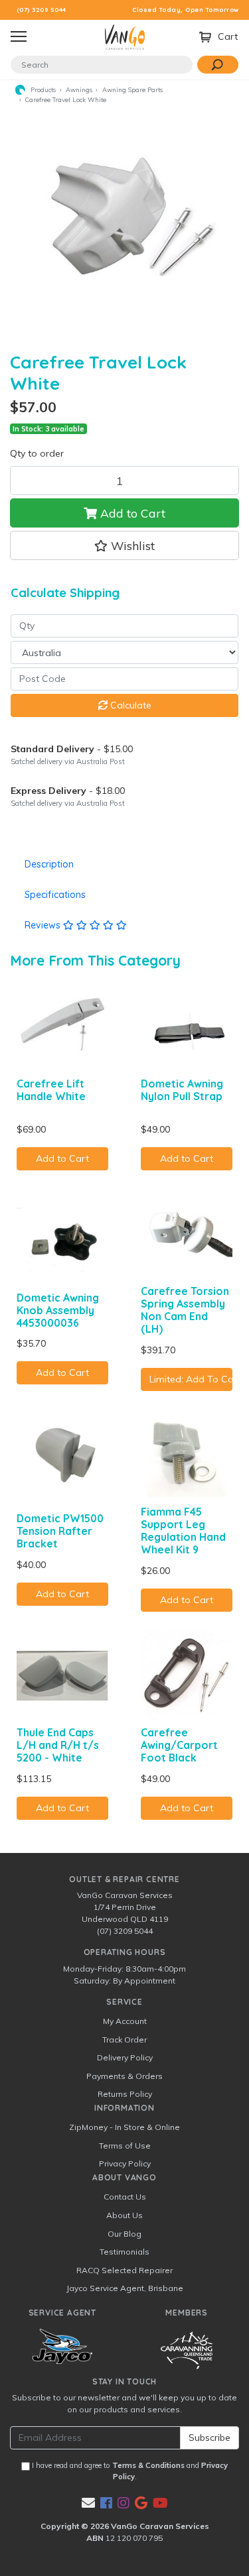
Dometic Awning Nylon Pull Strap (182, 1090)
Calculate (129, 705)
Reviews (44, 925)
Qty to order (37, 453)
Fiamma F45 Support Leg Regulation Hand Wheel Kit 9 (183, 1531)
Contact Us (125, 2197)
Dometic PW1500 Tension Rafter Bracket (60, 1531)
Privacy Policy (125, 2163)
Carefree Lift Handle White (51, 1090)
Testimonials (124, 2252)
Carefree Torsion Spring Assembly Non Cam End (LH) (185, 1310)
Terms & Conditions (148, 2465)
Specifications (55, 895)
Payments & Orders (124, 2076)
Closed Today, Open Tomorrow (186, 10)
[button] (124, 545)
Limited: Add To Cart (191, 1379)
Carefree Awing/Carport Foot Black (179, 1745)
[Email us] (88, 2503)
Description (49, 864)
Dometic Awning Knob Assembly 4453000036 (58, 1310)
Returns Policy (125, 2094)
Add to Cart (131, 513)
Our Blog (124, 2234)
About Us (124, 2215)
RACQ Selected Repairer (124, 2270)
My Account (125, 2021)
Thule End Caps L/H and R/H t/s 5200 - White (58, 1745)
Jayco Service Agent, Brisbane (125, 2288)
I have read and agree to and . (129, 2471)
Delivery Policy (125, 2057)
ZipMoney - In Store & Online (124, 2127)
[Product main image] (124, 224)
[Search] (218, 65)
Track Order (124, 2040)
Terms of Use (125, 2146)
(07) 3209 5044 (41, 10)
